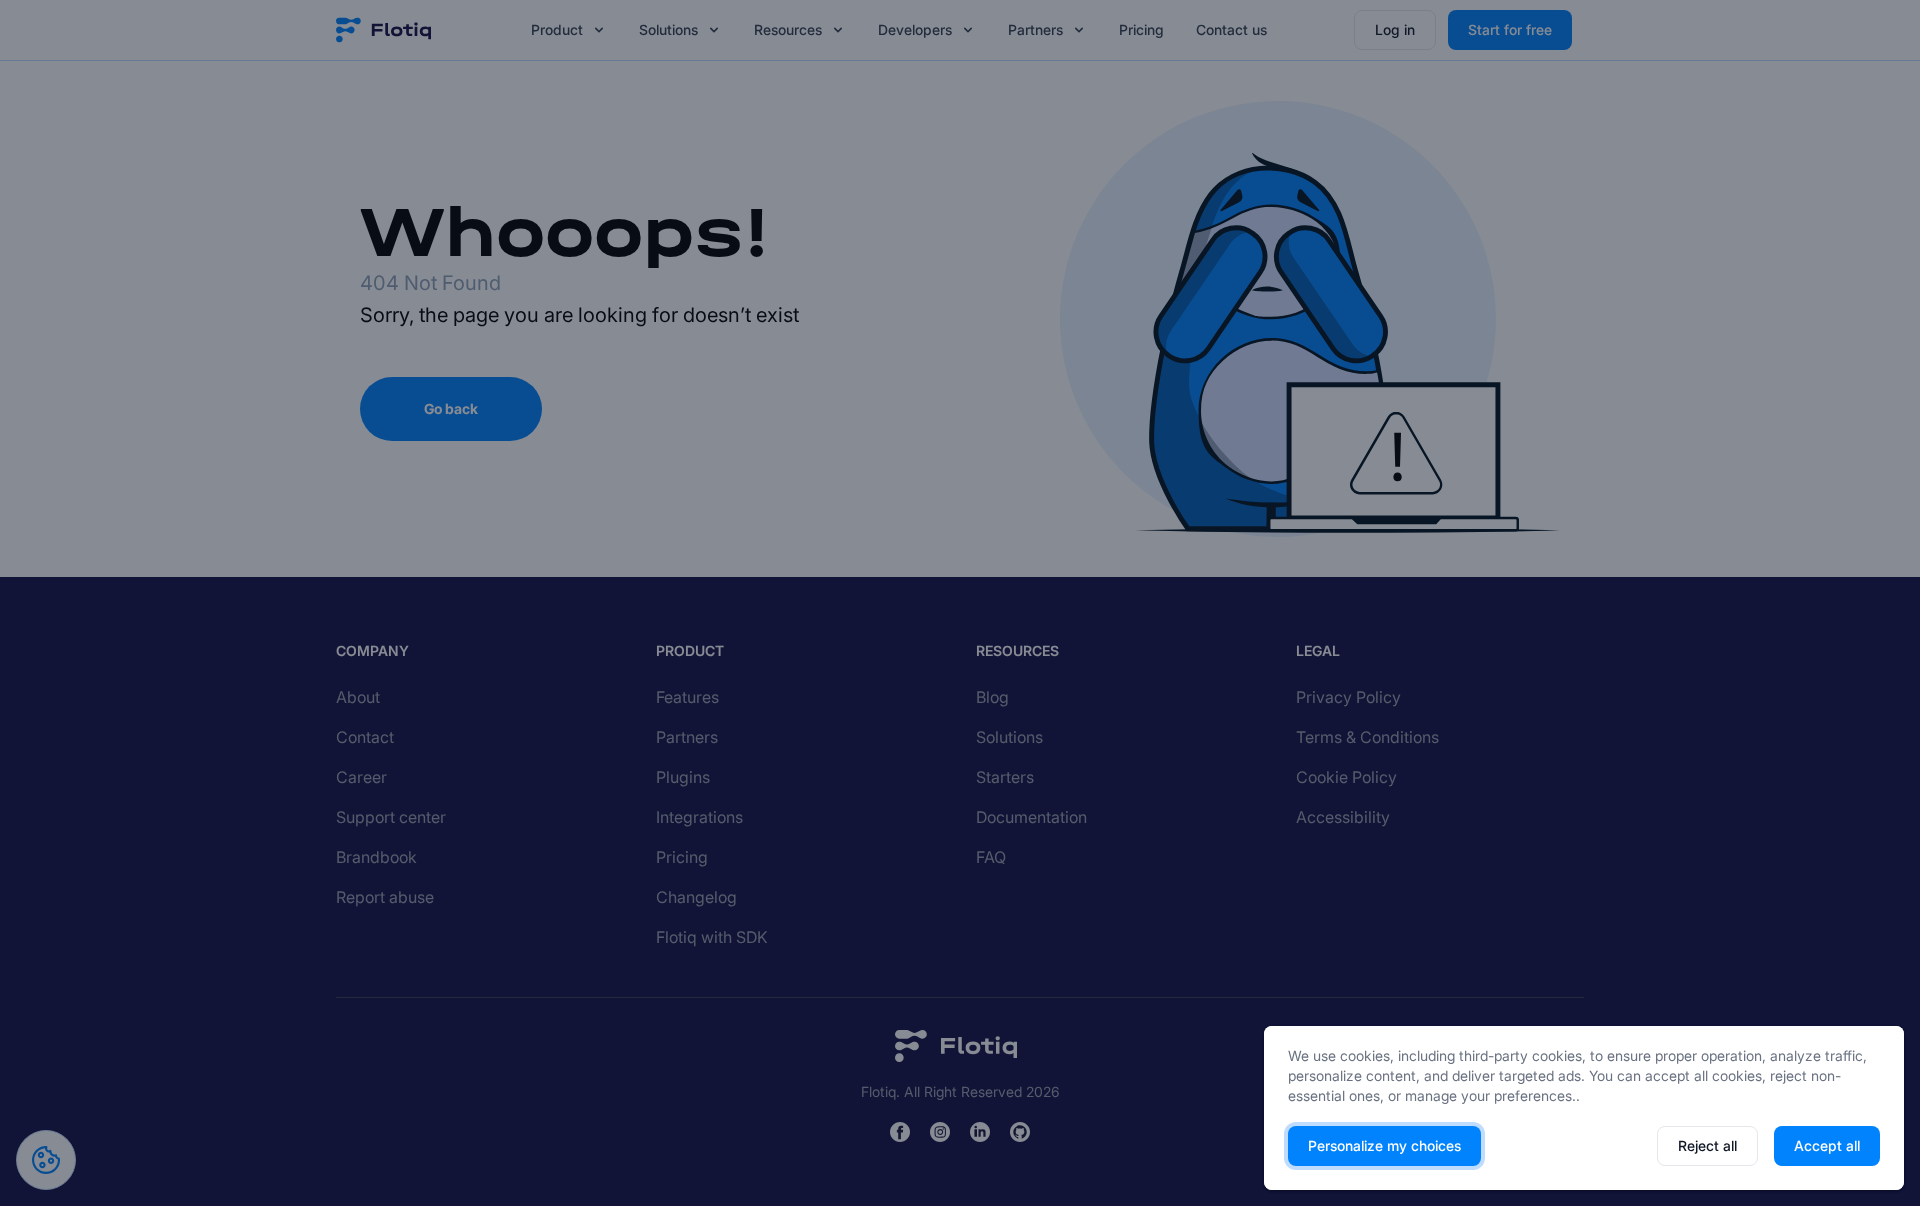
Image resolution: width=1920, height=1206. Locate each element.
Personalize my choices (1384, 1145)
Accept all (1827, 1145)
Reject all (1707, 1145)
